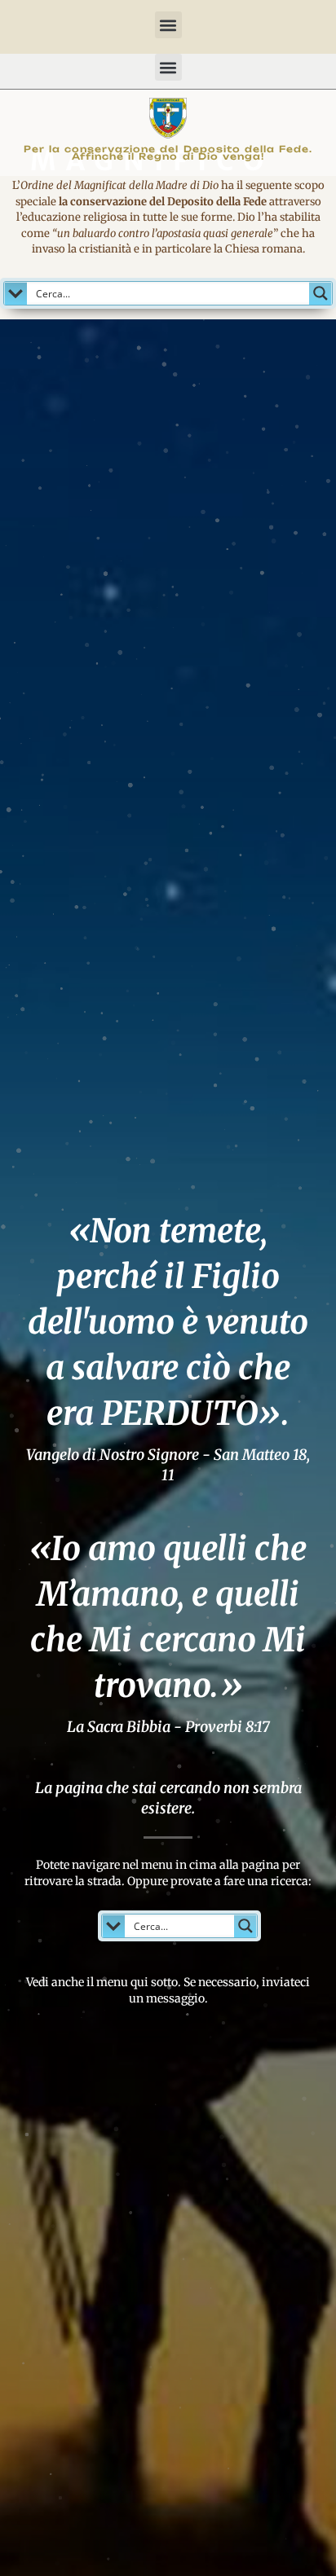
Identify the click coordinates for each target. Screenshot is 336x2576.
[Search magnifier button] (321, 293)
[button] (168, 25)
